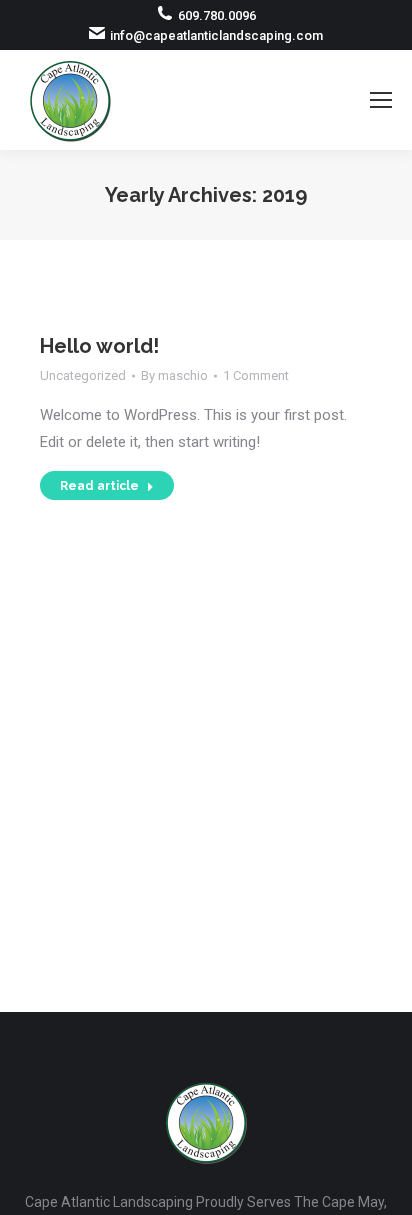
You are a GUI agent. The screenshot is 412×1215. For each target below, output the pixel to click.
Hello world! (99, 346)
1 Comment (256, 375)
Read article (99, 486)
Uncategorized (83, 375)
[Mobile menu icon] (381, 100)
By (174, 375)
